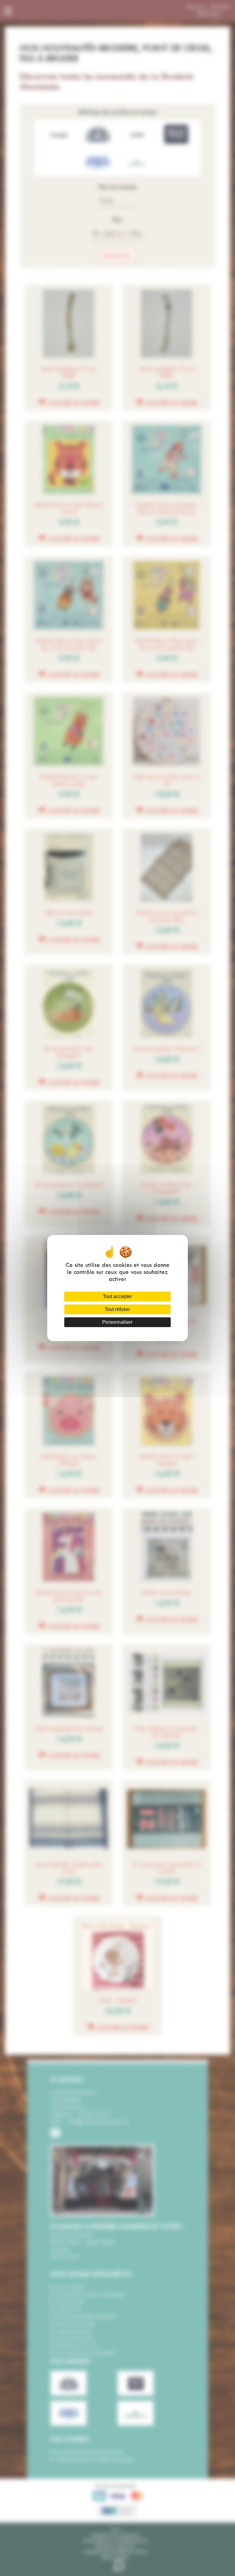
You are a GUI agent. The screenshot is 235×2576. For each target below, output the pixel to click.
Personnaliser (117, 1322)
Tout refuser (117, 1309)
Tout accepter (117, 1296)
